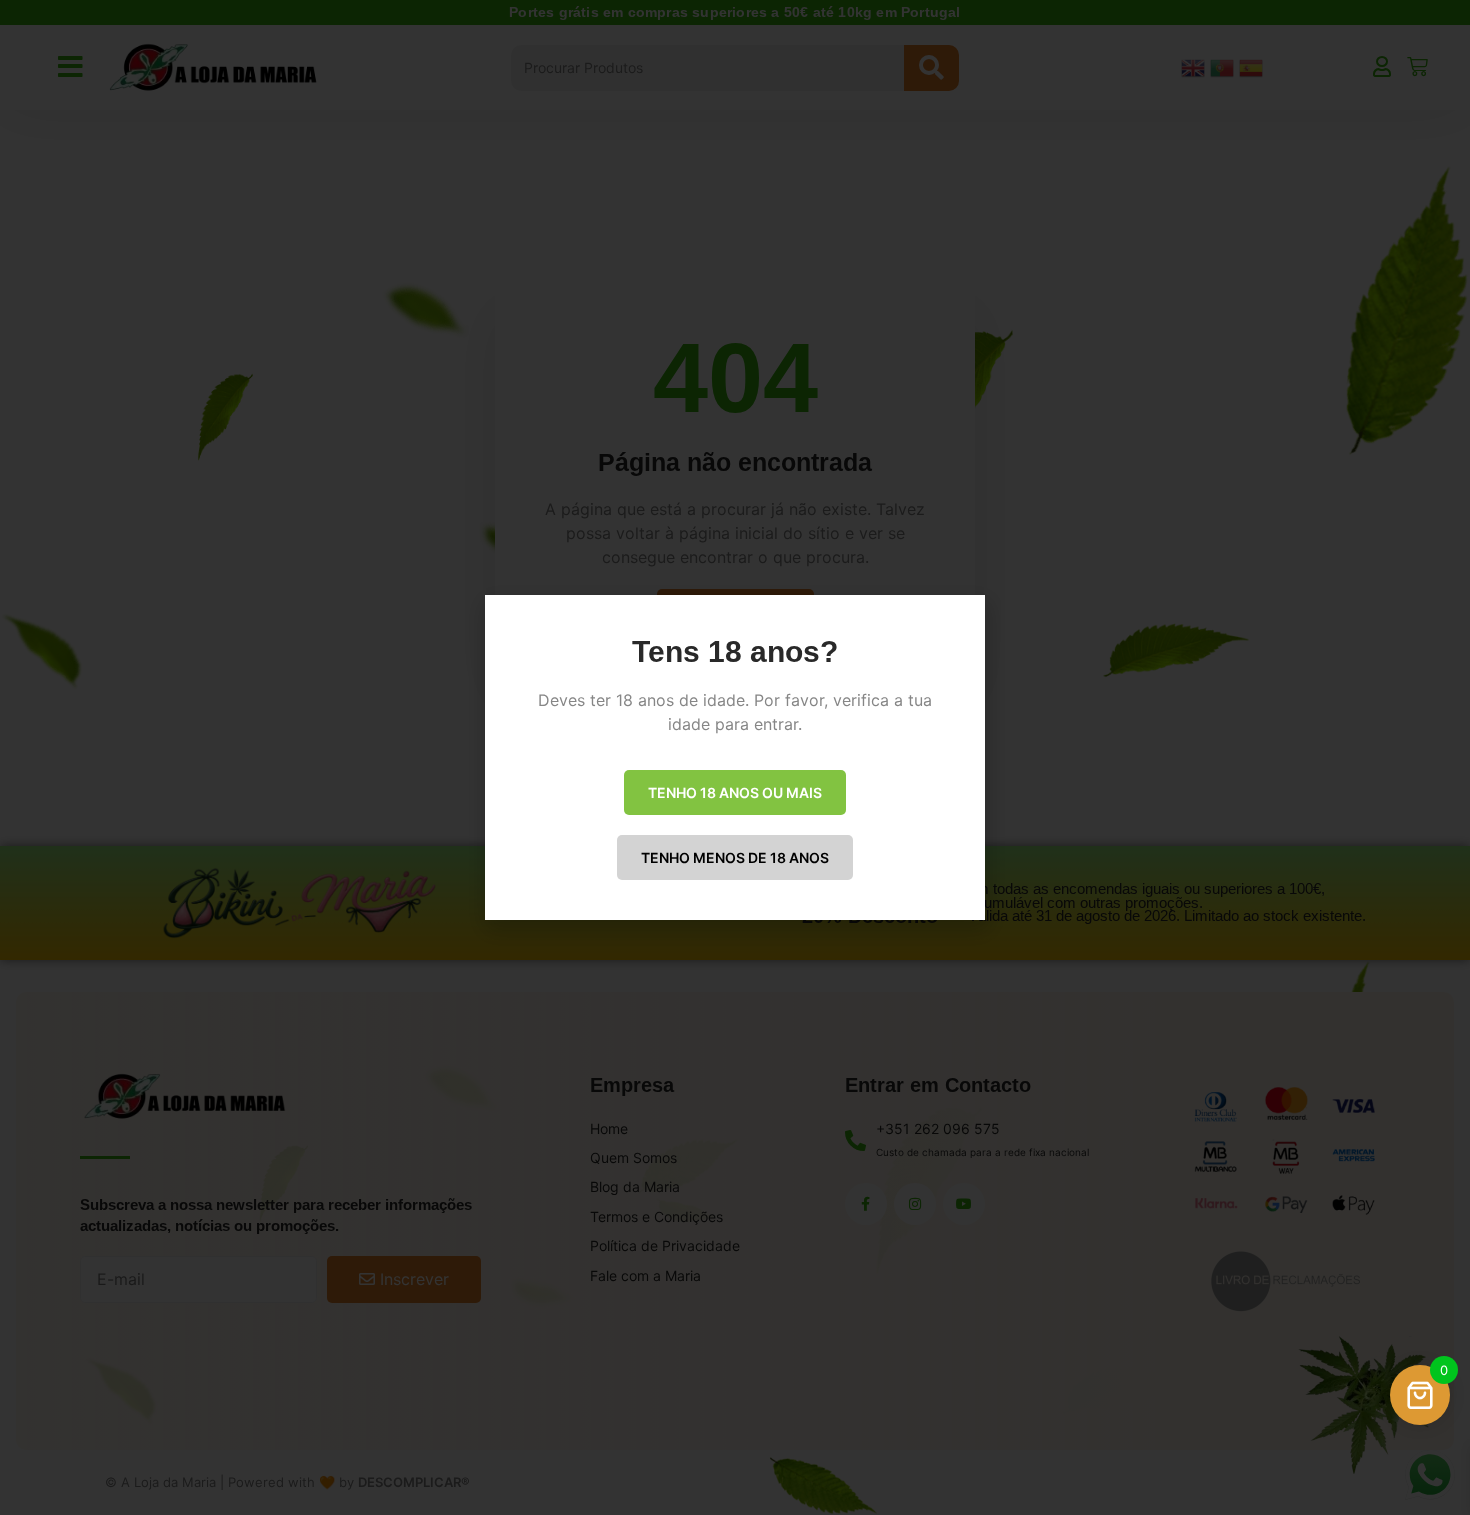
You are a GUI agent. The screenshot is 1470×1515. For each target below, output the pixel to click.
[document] (735, 757)
